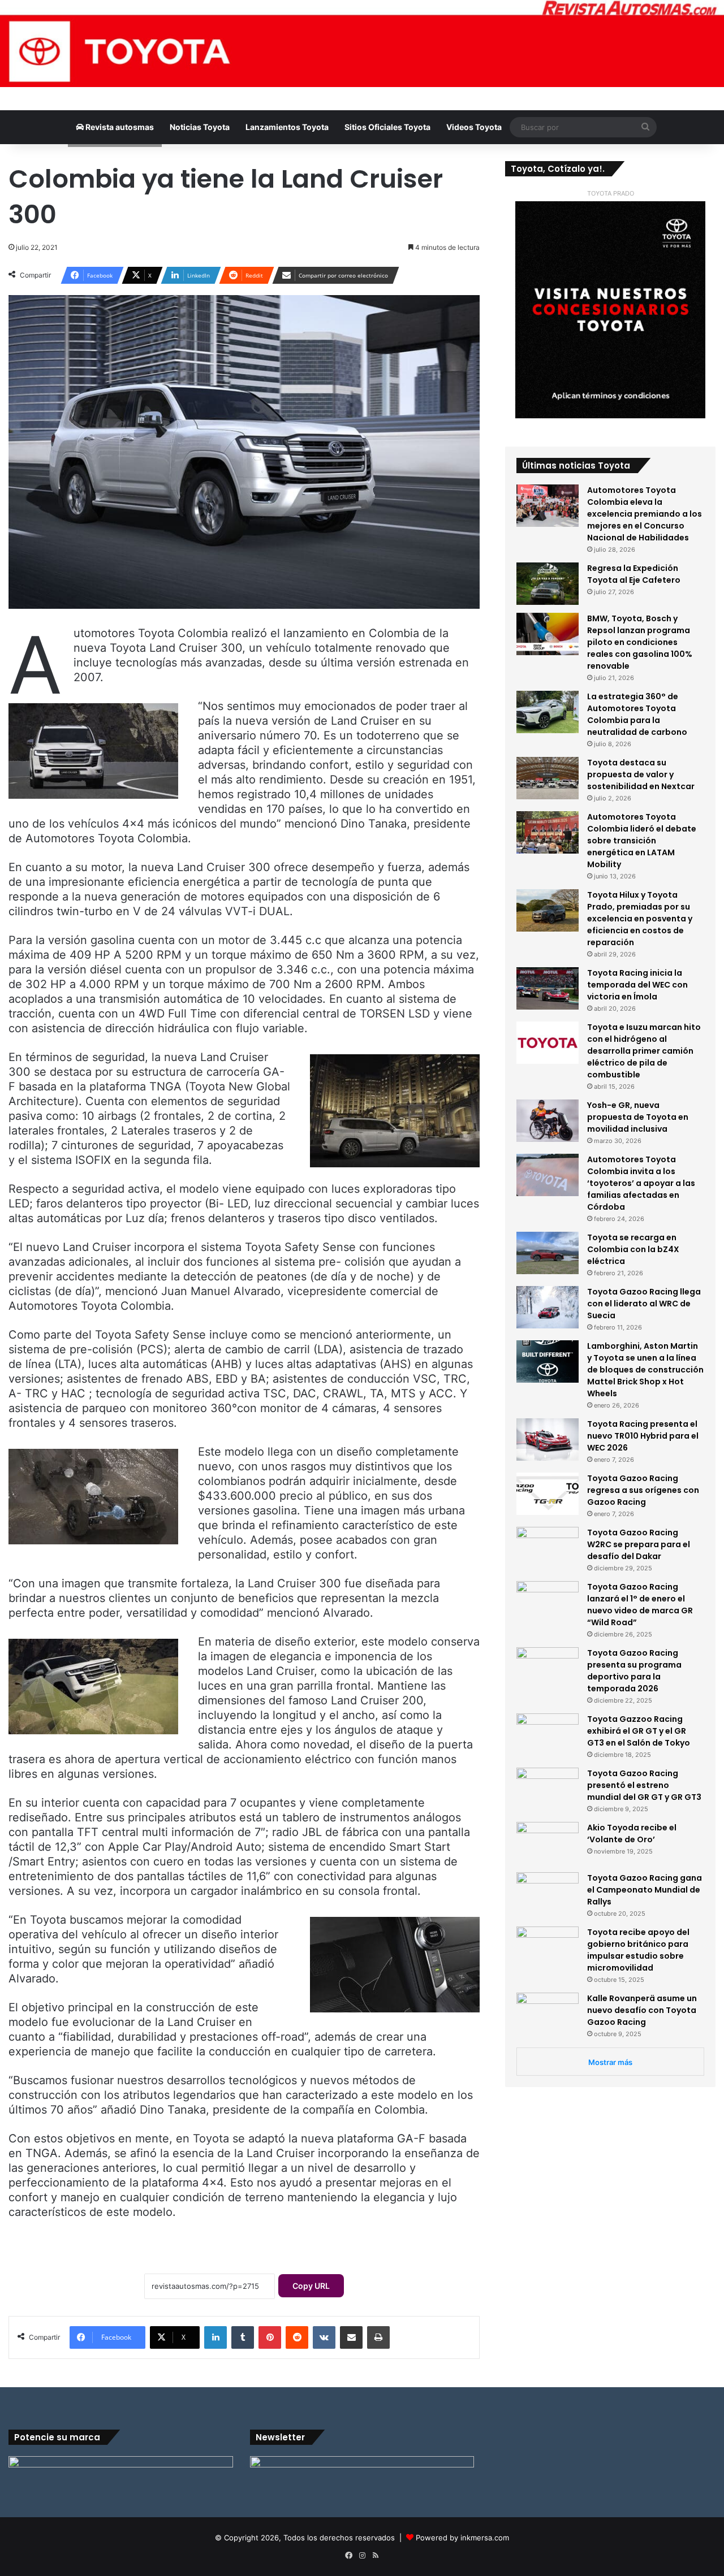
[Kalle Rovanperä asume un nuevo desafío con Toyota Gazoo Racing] (548, 2014)
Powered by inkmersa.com (462, 2538)
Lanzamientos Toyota (287, 127)
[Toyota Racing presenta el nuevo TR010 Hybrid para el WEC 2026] (548, 1439)
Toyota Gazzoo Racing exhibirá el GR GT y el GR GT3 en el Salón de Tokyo (639, 1731)
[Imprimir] (378, 2337)
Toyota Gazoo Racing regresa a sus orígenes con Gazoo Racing (643, 1490)
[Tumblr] (243, 2337)
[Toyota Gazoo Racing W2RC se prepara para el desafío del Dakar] (548, 1548)
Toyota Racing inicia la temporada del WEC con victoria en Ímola (637, 985)
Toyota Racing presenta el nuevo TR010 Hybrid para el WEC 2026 (643, 1436)
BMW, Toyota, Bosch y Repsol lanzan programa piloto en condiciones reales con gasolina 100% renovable (640, 642)
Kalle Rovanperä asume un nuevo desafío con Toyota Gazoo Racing (642, 2010)
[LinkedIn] (216, 2337)
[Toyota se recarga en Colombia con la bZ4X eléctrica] (548, 1253)
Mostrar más (610, 2062)
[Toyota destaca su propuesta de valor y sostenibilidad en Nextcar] (548, 778)
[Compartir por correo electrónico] (351, 2337)
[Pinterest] (270, 2337)
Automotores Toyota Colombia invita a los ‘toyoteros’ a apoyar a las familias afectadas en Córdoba (641, 1183)
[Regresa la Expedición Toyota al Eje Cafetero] (548, 584)
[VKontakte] (324, 2337)
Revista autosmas (119, 127)
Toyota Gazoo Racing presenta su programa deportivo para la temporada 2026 (634, 1671)
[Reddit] (297, 2337)
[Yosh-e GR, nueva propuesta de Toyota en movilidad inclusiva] (548, 1121)
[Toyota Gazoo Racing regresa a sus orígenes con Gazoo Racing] (548, 1494)
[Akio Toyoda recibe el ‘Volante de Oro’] (548, 1843)
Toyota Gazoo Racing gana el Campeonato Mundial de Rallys (645, 1890)
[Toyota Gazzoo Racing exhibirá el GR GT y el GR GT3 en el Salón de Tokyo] (548, 1735)
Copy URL (311, 2286)
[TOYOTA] (362, 44)
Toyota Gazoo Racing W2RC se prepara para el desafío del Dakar (639, 1544)
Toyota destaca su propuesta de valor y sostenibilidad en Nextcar (641, 774)
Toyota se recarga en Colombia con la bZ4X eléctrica (633, 1249)
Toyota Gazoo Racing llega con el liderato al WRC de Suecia (644, 1304)
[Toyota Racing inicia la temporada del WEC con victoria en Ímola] (548, 988)
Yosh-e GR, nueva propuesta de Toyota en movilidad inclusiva (638, 1117)
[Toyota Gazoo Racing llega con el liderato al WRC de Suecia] (548, 1307)
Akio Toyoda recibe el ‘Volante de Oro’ (632, 1833)
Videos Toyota (474, 127)
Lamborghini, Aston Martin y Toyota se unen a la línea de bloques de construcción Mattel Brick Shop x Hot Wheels (645, 1370)
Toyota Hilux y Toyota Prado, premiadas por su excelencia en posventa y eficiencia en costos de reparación (640, 919)
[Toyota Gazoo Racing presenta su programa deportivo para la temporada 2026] (548, 1668)
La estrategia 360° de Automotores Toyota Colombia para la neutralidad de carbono (637, 714)
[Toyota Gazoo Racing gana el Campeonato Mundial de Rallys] (548, 1893)
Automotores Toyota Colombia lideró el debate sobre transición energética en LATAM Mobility (642, 841)
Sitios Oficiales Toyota (387, 127)
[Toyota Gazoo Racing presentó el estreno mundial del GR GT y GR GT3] (548, 1789)
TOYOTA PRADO (611, 193)
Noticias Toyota (200, 127)
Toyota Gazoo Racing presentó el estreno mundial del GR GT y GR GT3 (644, 1785)
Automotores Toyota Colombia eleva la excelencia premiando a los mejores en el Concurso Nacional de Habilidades (645, 514)
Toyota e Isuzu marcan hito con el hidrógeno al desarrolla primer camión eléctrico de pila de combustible (644, 1051)
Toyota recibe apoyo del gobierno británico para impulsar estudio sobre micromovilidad (638, 1950)
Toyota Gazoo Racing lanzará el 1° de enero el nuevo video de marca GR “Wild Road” (640, 1605)
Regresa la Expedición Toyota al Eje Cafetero (634, 574)
